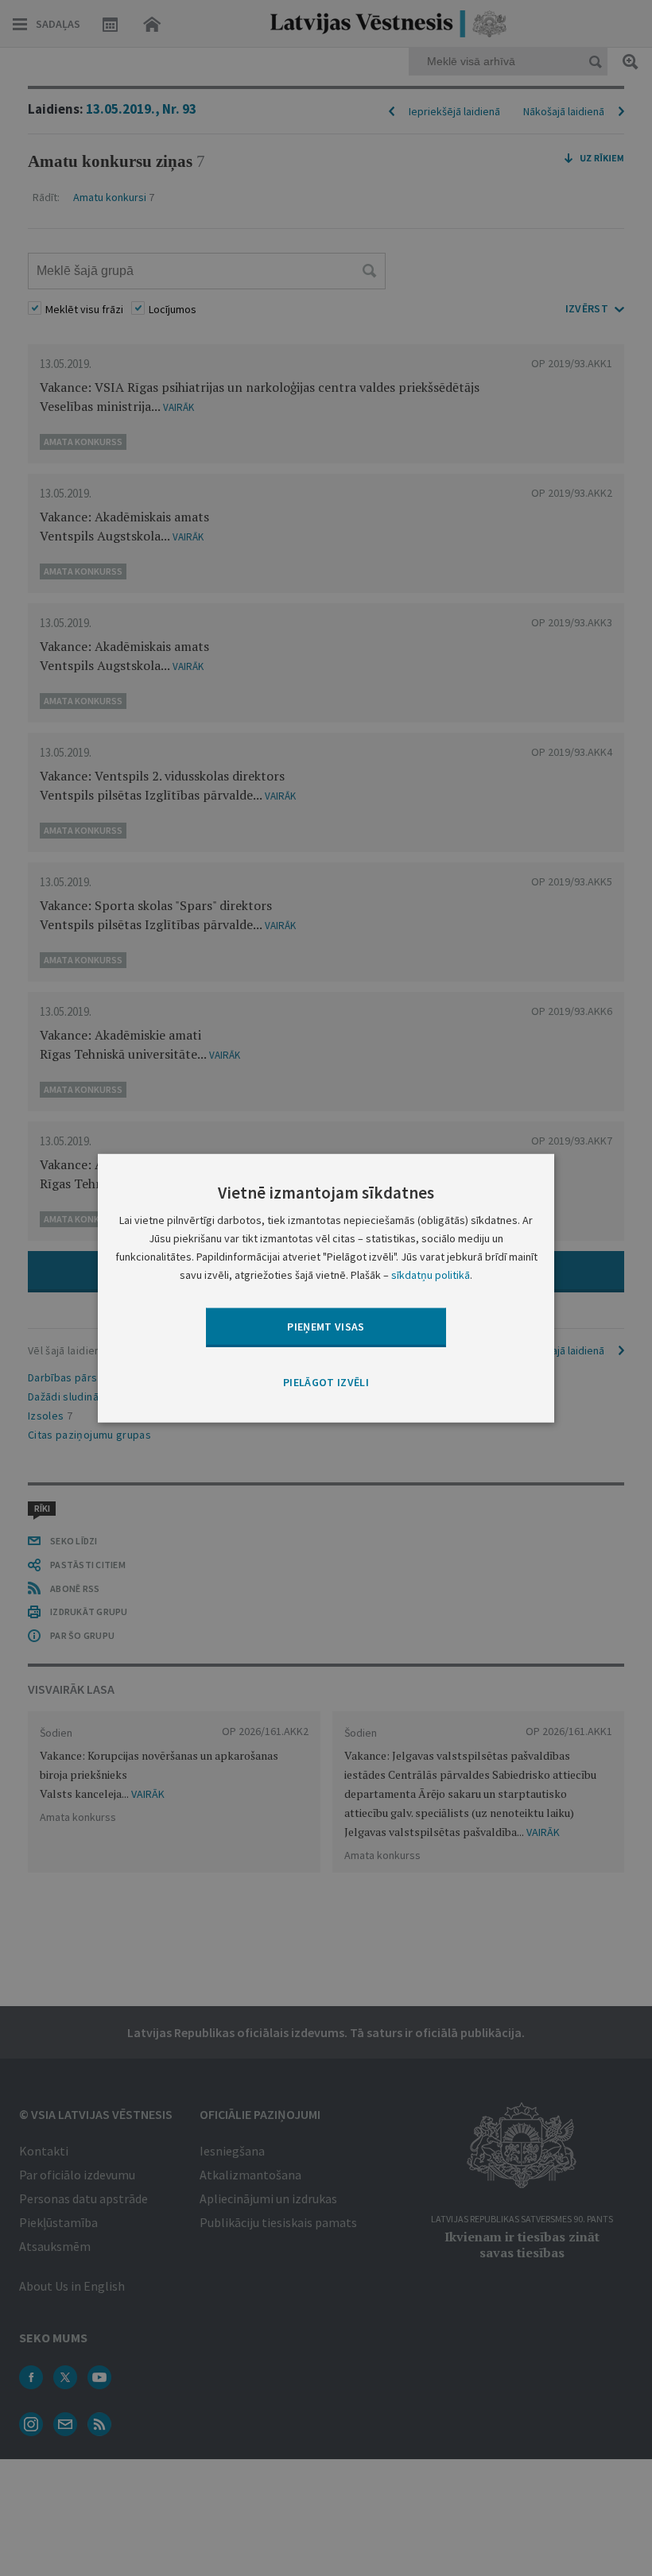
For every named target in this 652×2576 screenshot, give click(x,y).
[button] (326, 1382)
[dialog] (326, 1288)
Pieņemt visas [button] (326, 1327)
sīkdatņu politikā (431, 1275)
